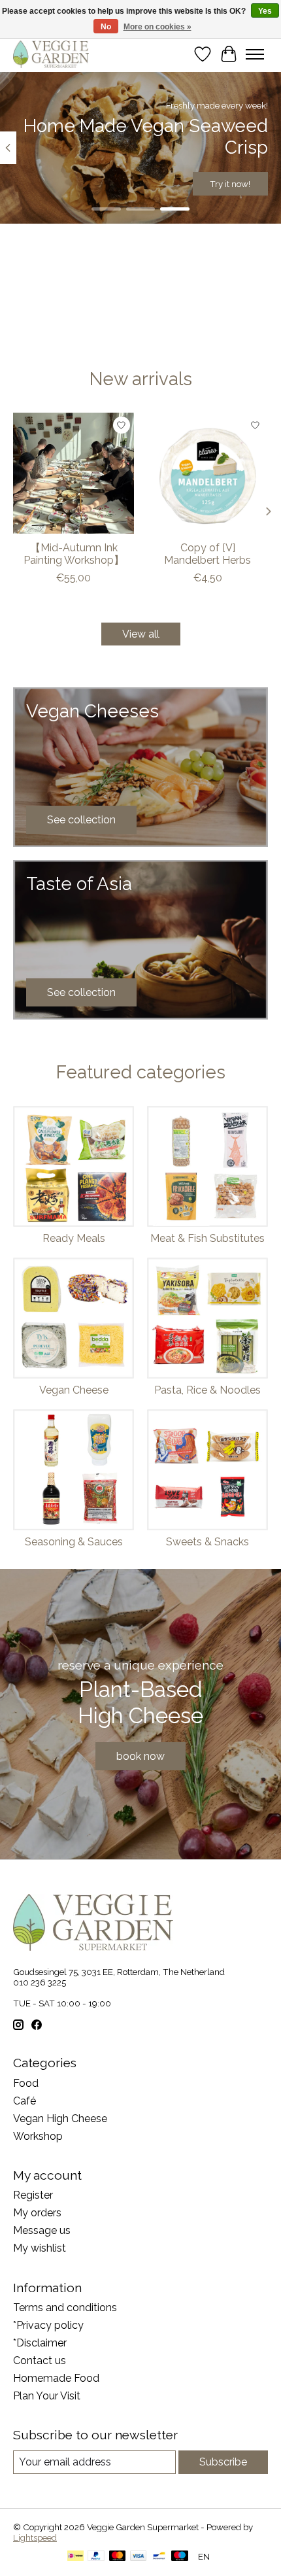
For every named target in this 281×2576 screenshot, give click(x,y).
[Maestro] (180, 2557)
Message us (42, 2230)
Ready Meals (74, 1238)
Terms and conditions (65, 2308)
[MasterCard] (118, 2557)
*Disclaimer (40, 2343)
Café (25, 2101)
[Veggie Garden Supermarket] (51, 54)
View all (141, 634)
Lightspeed (35, 2537)
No (106, 27)
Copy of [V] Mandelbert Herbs (207, 554)
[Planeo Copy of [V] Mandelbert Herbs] (207, 473)
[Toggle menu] (255, 54)
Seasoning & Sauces (74, 1542)
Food (26, 2083)
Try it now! (230, 184)
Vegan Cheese (74, 1390)
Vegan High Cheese (60, 2119)
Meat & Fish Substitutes (207, 1238)
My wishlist (40, 2248)
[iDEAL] (75, 2557)
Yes (265, 11)
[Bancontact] (159, 2557)
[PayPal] (96, 2557)
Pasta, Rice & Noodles (207, 1390)
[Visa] (139, 2557)
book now (140, 1756)
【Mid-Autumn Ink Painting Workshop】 (74, 554)
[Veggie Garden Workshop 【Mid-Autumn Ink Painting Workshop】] (74, 473)
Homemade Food (56, 2378)
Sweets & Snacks (207, 1542)
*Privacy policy (48, 2325)
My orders (37, 2213)
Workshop (38, 2136)
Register (33, 2195)
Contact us (40, 2361)
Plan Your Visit (47, 2396)
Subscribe (223, 2462)
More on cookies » (157, 27)
